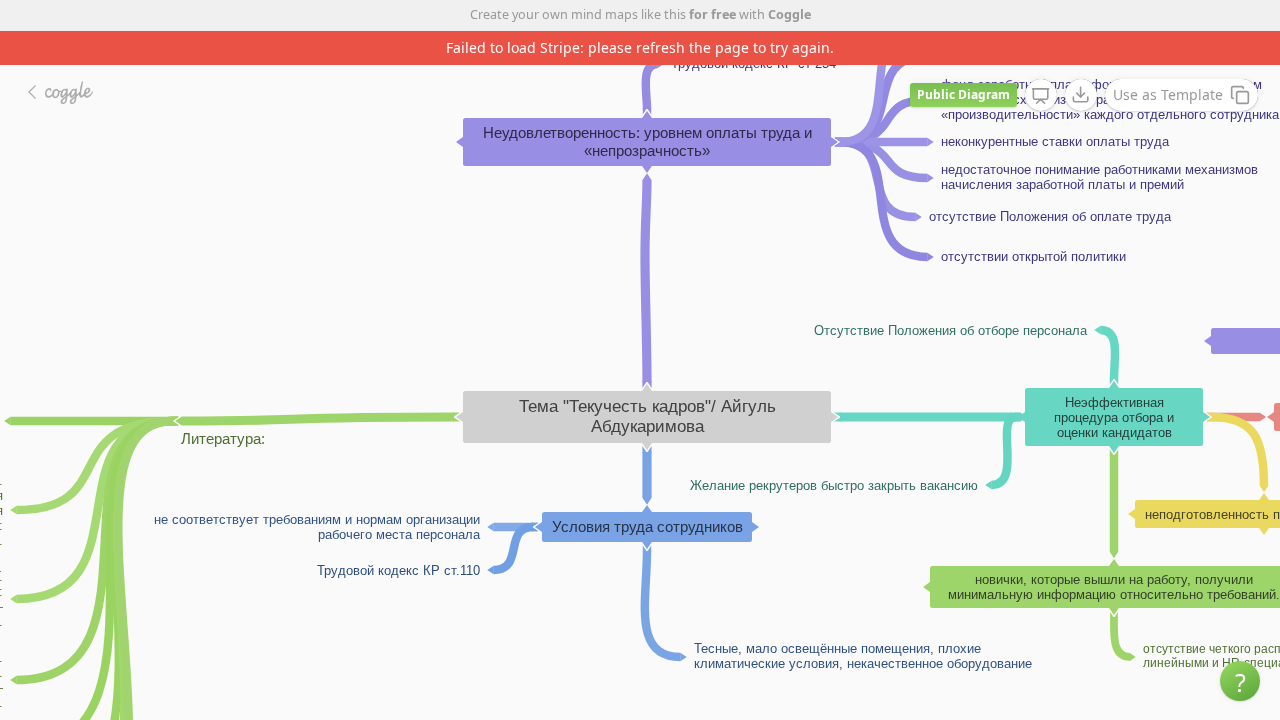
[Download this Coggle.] (1081, 95)
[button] (1240, 681)
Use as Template (1168, 94)
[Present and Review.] (1041, 96)
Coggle (789, 14)
